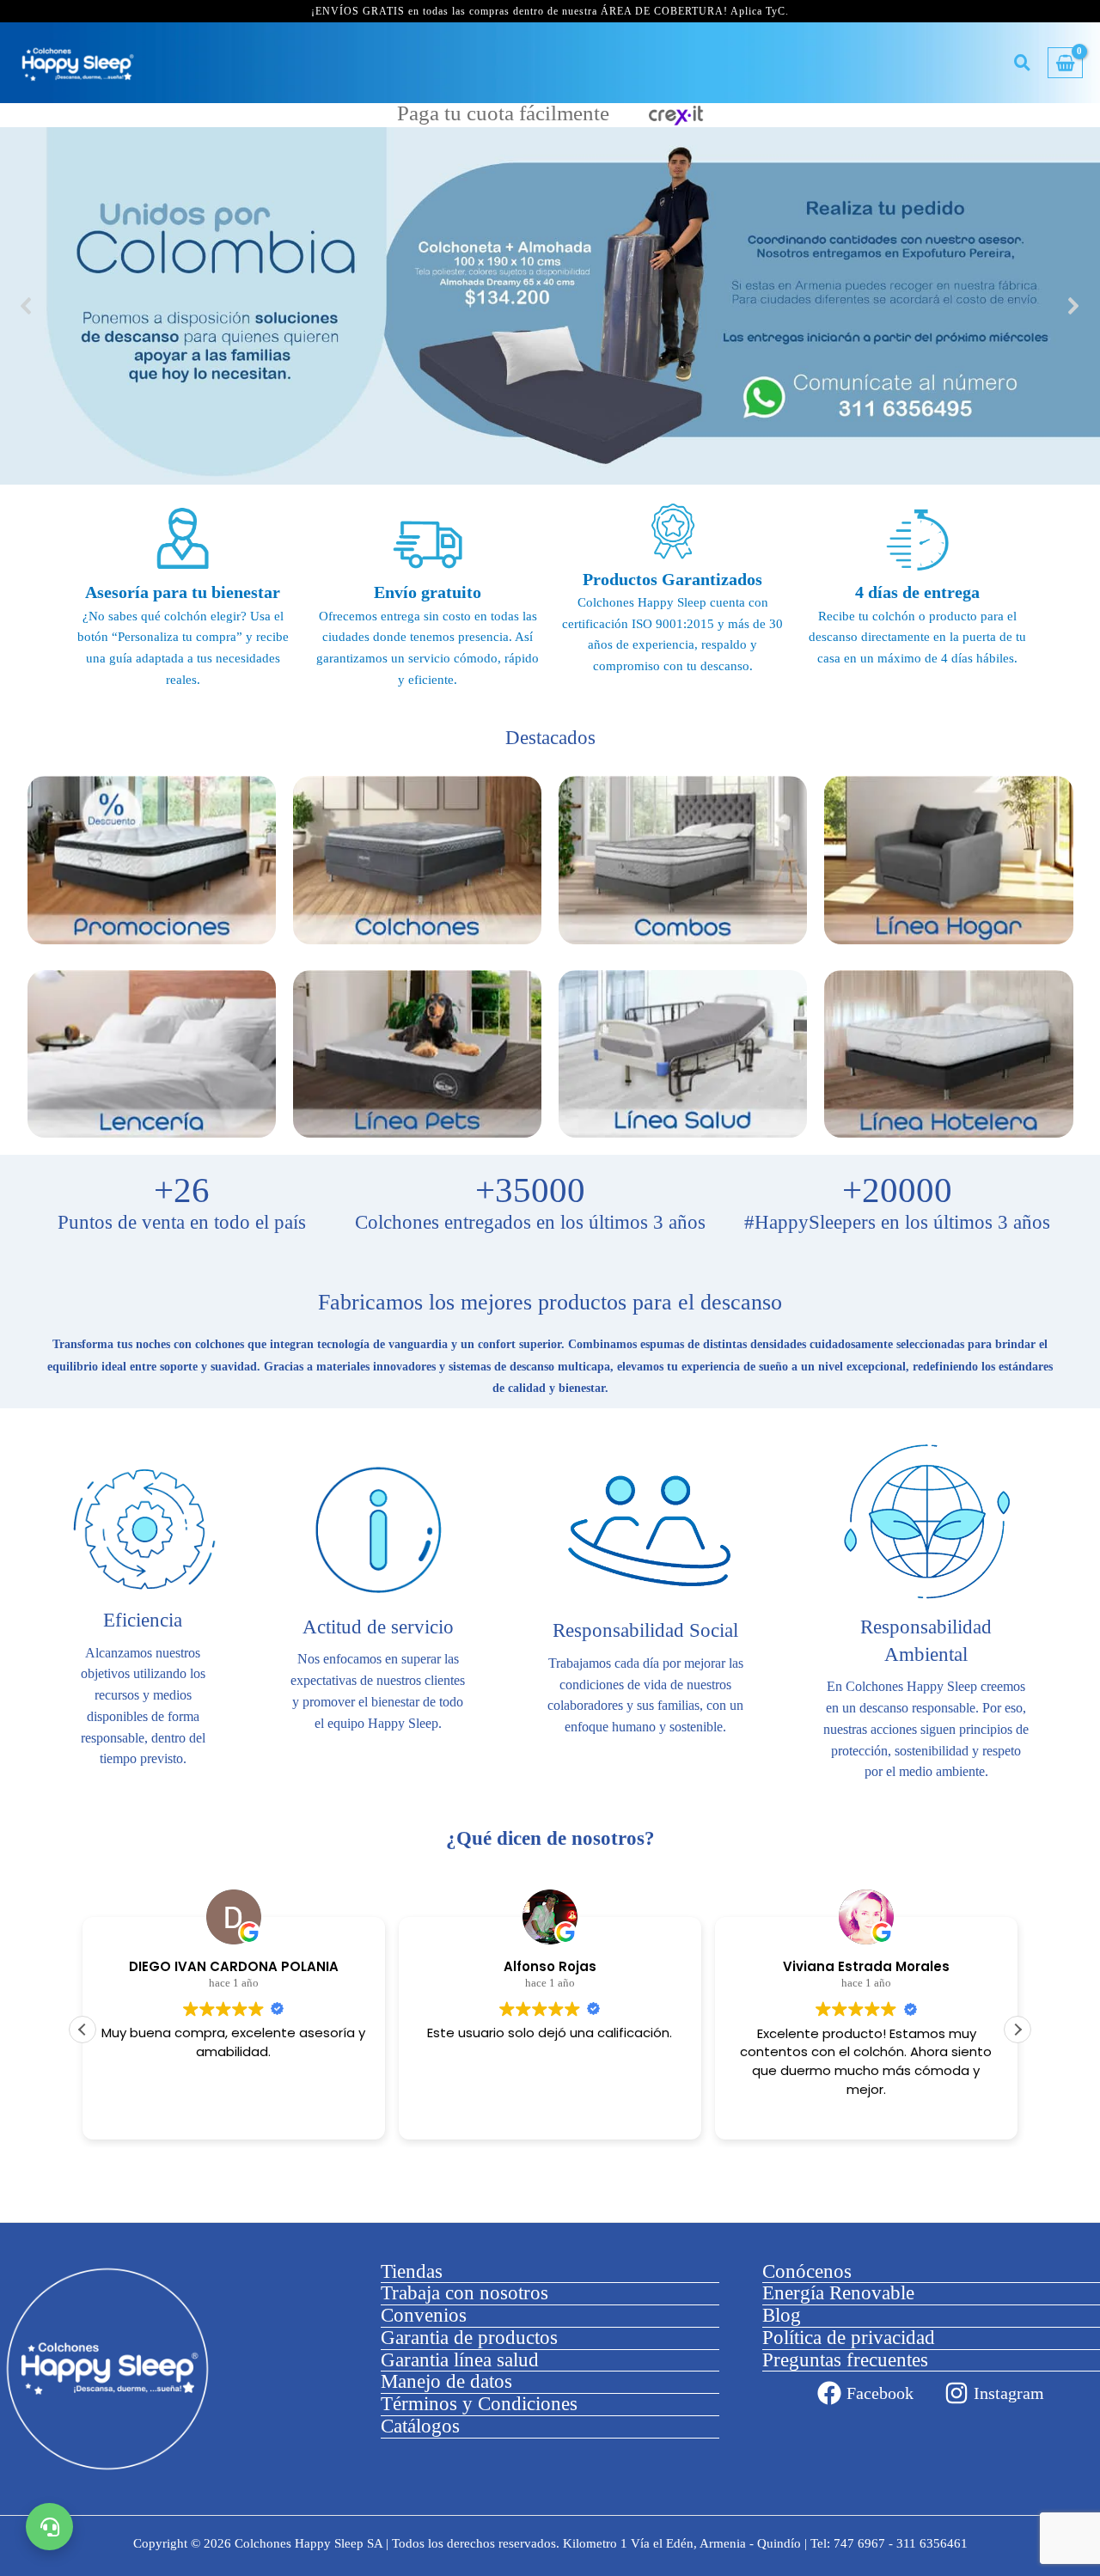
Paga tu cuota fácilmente (506, 114)
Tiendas (412, 2271)
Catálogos (420, 2426)
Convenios (424, 2315)
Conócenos (807, 2271)
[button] (550, 306)
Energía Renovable (838, 2293)
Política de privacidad (849, 2338)
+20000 (897, 1191)
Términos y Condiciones (479, 2404)
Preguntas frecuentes (845, 2360)
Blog (782, 2315)
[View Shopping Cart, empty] (1065, 63)
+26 (182, 1191)
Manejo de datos (446, 2381)
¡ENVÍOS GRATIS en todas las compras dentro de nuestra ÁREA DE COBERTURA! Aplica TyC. (550, 11)
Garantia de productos (469, 2338)
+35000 (530, 1191)
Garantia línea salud (460, 2360)
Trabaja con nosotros (464, 2293)
